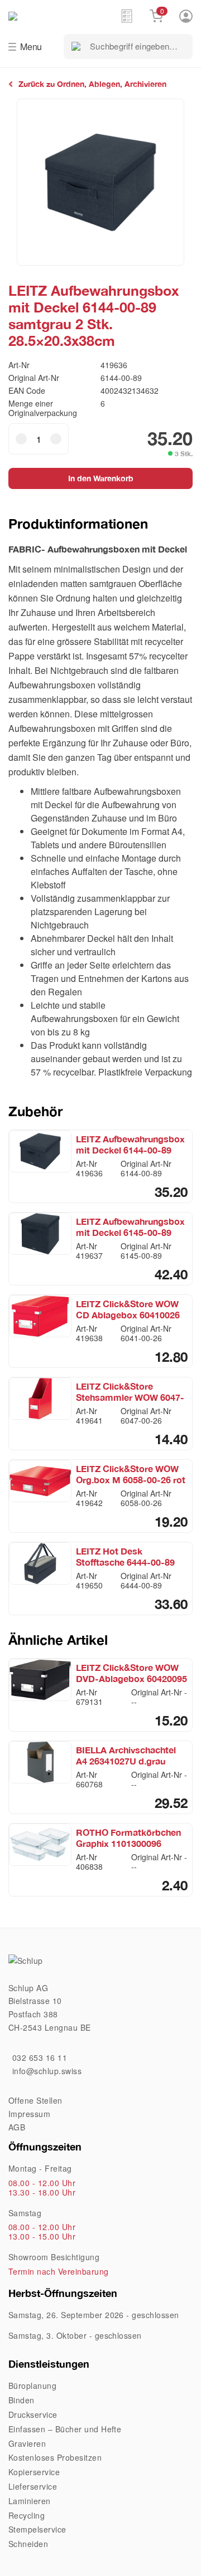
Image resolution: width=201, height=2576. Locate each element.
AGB (17, 2127)
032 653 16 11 (40, 2057)
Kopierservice (34, 2472)
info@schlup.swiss (47, 2071)
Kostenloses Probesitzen (55, 2457)
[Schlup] (64, 15)
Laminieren (30, 2501)
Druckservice (33, 2414)
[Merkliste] (127, 16)
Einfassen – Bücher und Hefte (65, 2429)
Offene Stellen (35, 2100)
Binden (21, 2400)
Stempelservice (37, 2529)
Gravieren (27, 2443)
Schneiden (28, 2544)
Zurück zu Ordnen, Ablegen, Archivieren (92, 84)
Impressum (29, 2114)
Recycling (27, 2515)
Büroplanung (32, 2386)
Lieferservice (33, 2486)
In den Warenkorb (101, 478)
